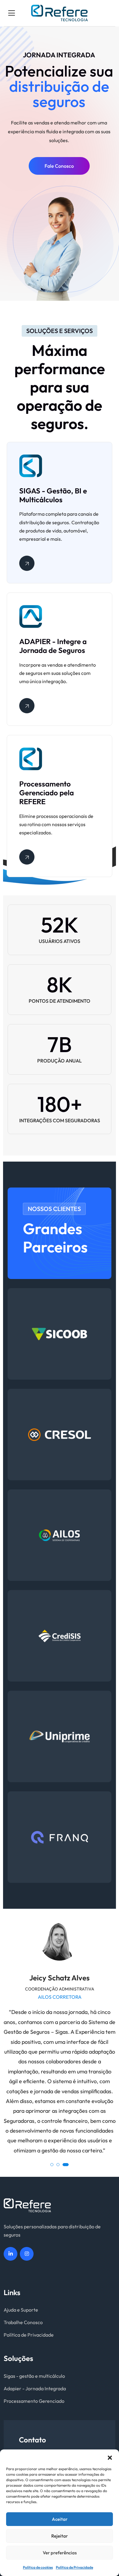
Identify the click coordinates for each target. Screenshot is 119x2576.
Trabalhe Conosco (23, 2322)
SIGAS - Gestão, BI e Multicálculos (53, 495)
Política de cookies (38, 2567)
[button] (110, 2457)
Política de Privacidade (74, 2567)
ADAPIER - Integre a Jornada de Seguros (53, 646)
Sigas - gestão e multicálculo (34, 2376)
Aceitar (60, 2519)
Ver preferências (60, 2553)
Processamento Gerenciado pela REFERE (47, 793)
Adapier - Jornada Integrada (35, 2388)
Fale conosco (59, 166)
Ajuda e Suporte (21, 2310)
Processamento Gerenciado (34, 2401)
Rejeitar (60, 2536)
